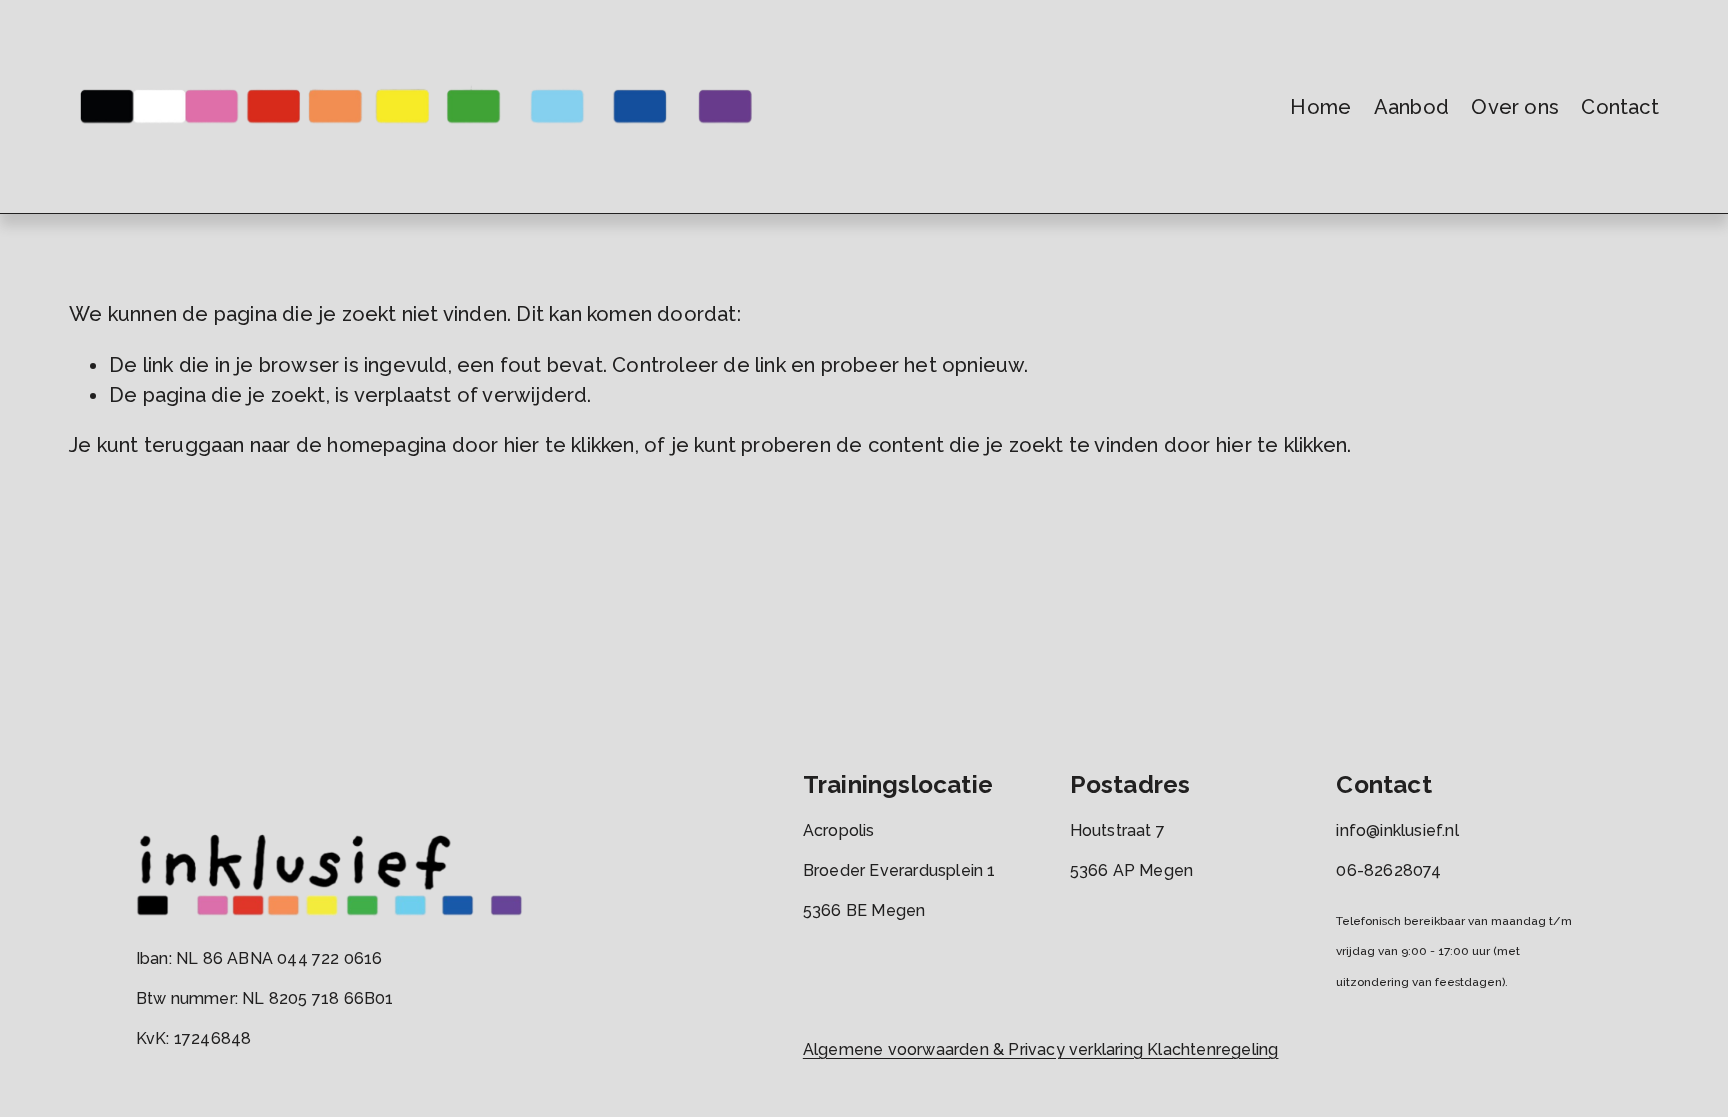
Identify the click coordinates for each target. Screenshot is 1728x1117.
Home (1320, 107)
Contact (1619, 107)
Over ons (1515, 107)
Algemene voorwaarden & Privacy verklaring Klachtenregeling (1041, 1049)
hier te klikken (569, 445)
